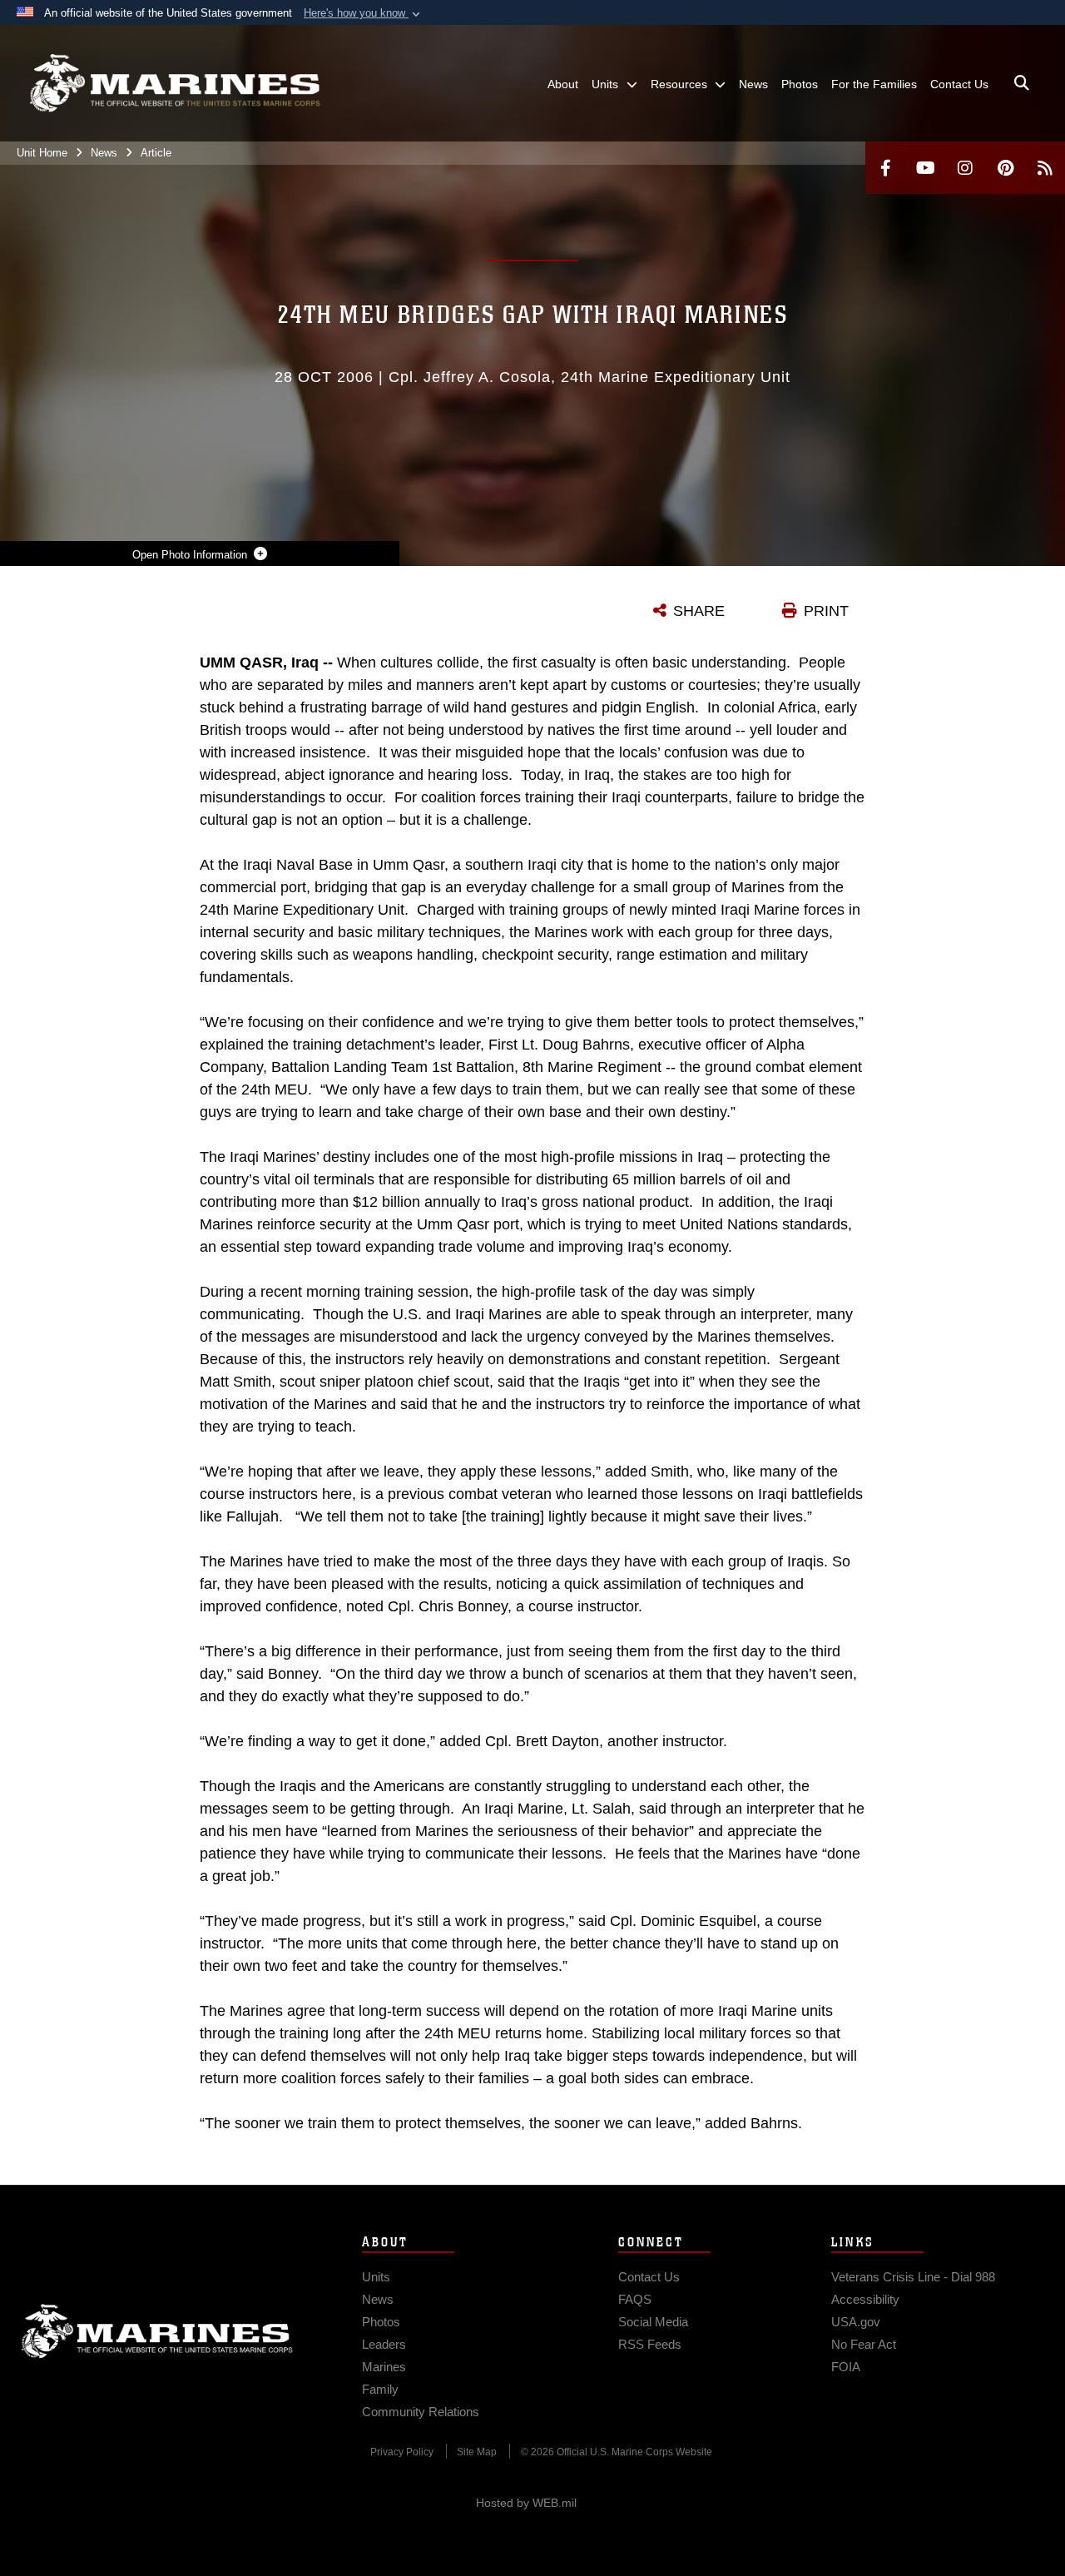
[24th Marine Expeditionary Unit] (175, 83)
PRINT (826, 611)
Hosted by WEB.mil (526, 2503)
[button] (364, 13)
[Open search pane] (1022, 83)
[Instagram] (965, 168)
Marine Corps (157, 2331)
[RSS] (1045, 168)
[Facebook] (885, 168)
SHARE (699, 611)
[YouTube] (925, 168)
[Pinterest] (1005, 168)
